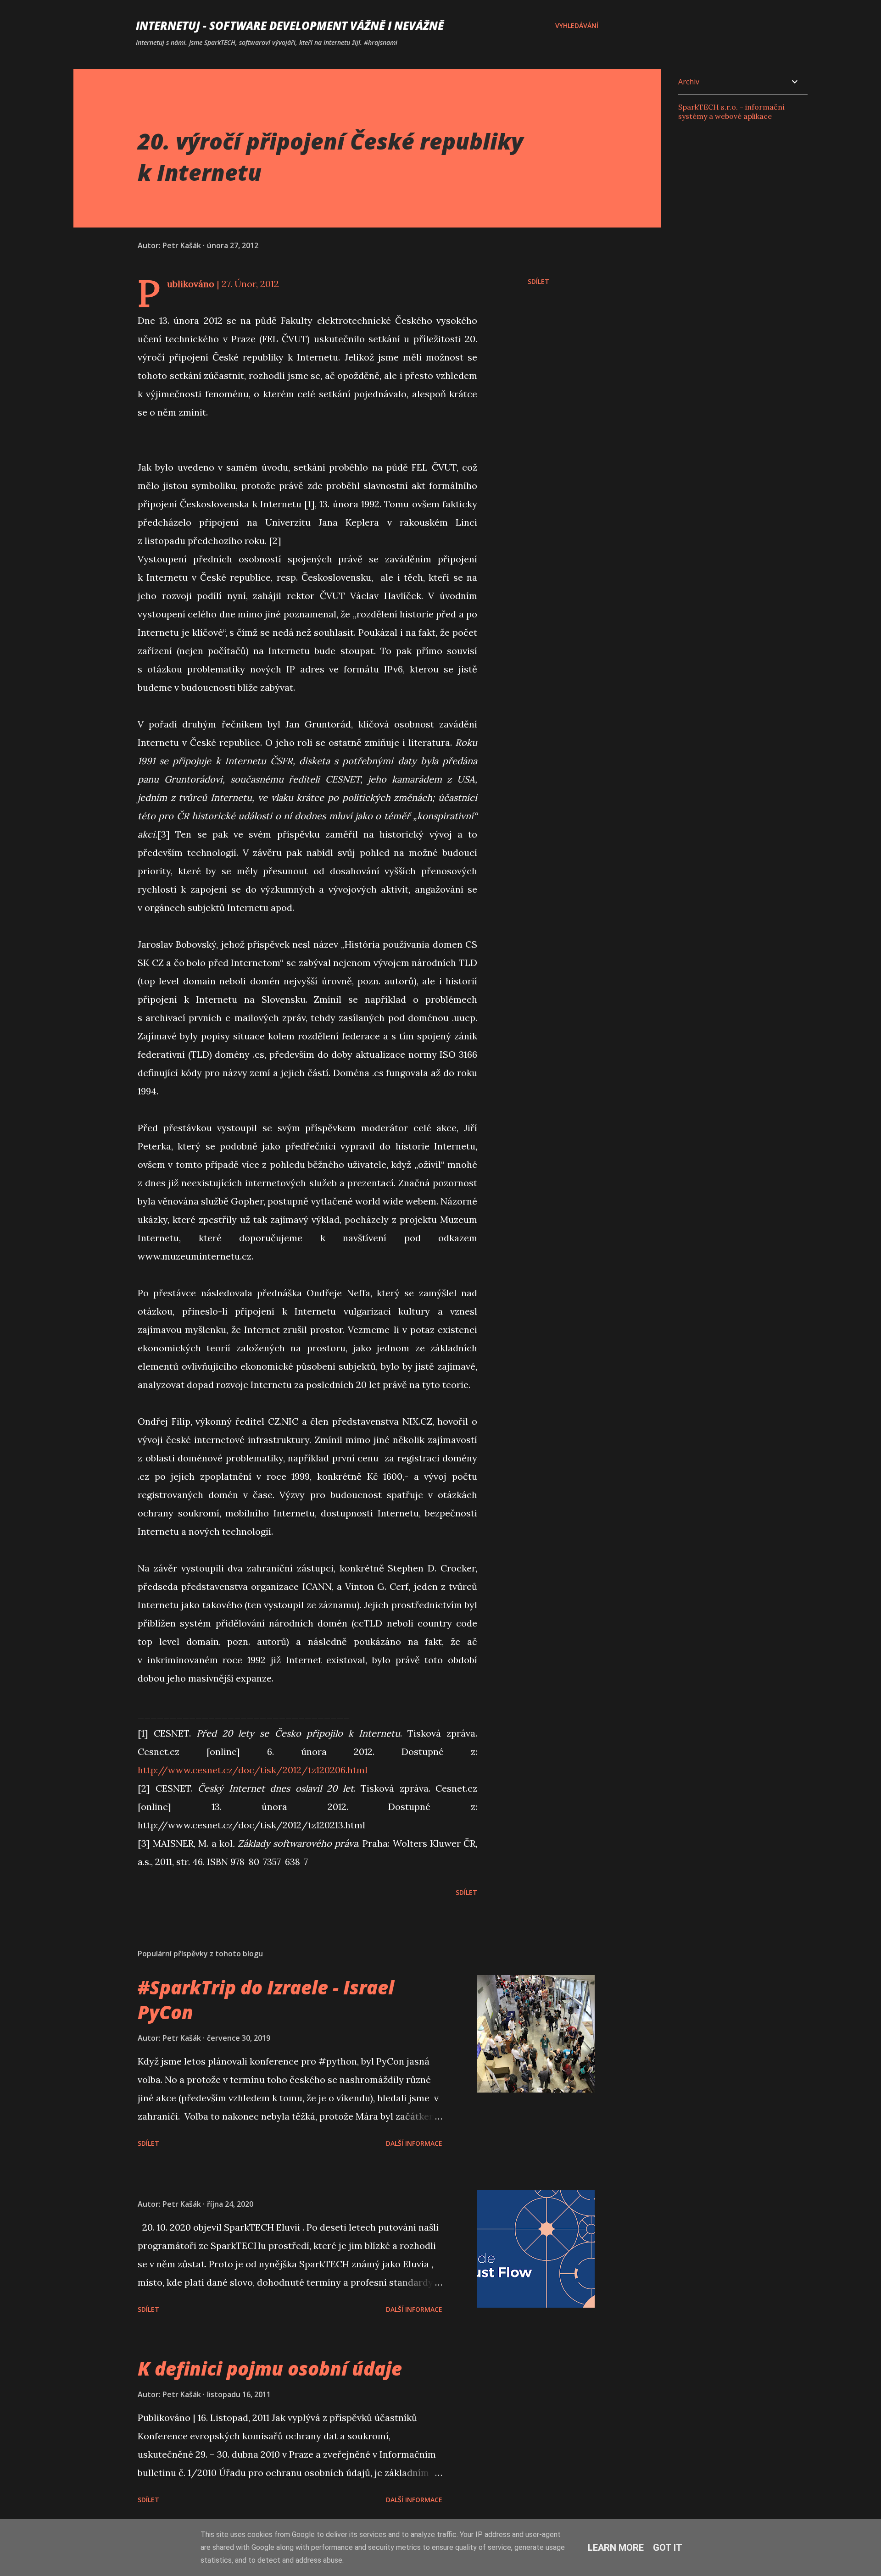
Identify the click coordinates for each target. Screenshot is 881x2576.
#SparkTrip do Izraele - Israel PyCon (266, 1999)
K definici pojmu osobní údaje (270, 2368)
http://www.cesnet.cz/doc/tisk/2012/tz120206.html (253, 1770)
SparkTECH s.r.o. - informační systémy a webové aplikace (731, 111)
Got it (668, 2548)
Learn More (616, 2548)
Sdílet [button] (538, 281)
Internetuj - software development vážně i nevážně (290, 25)
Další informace (414, 2143)
